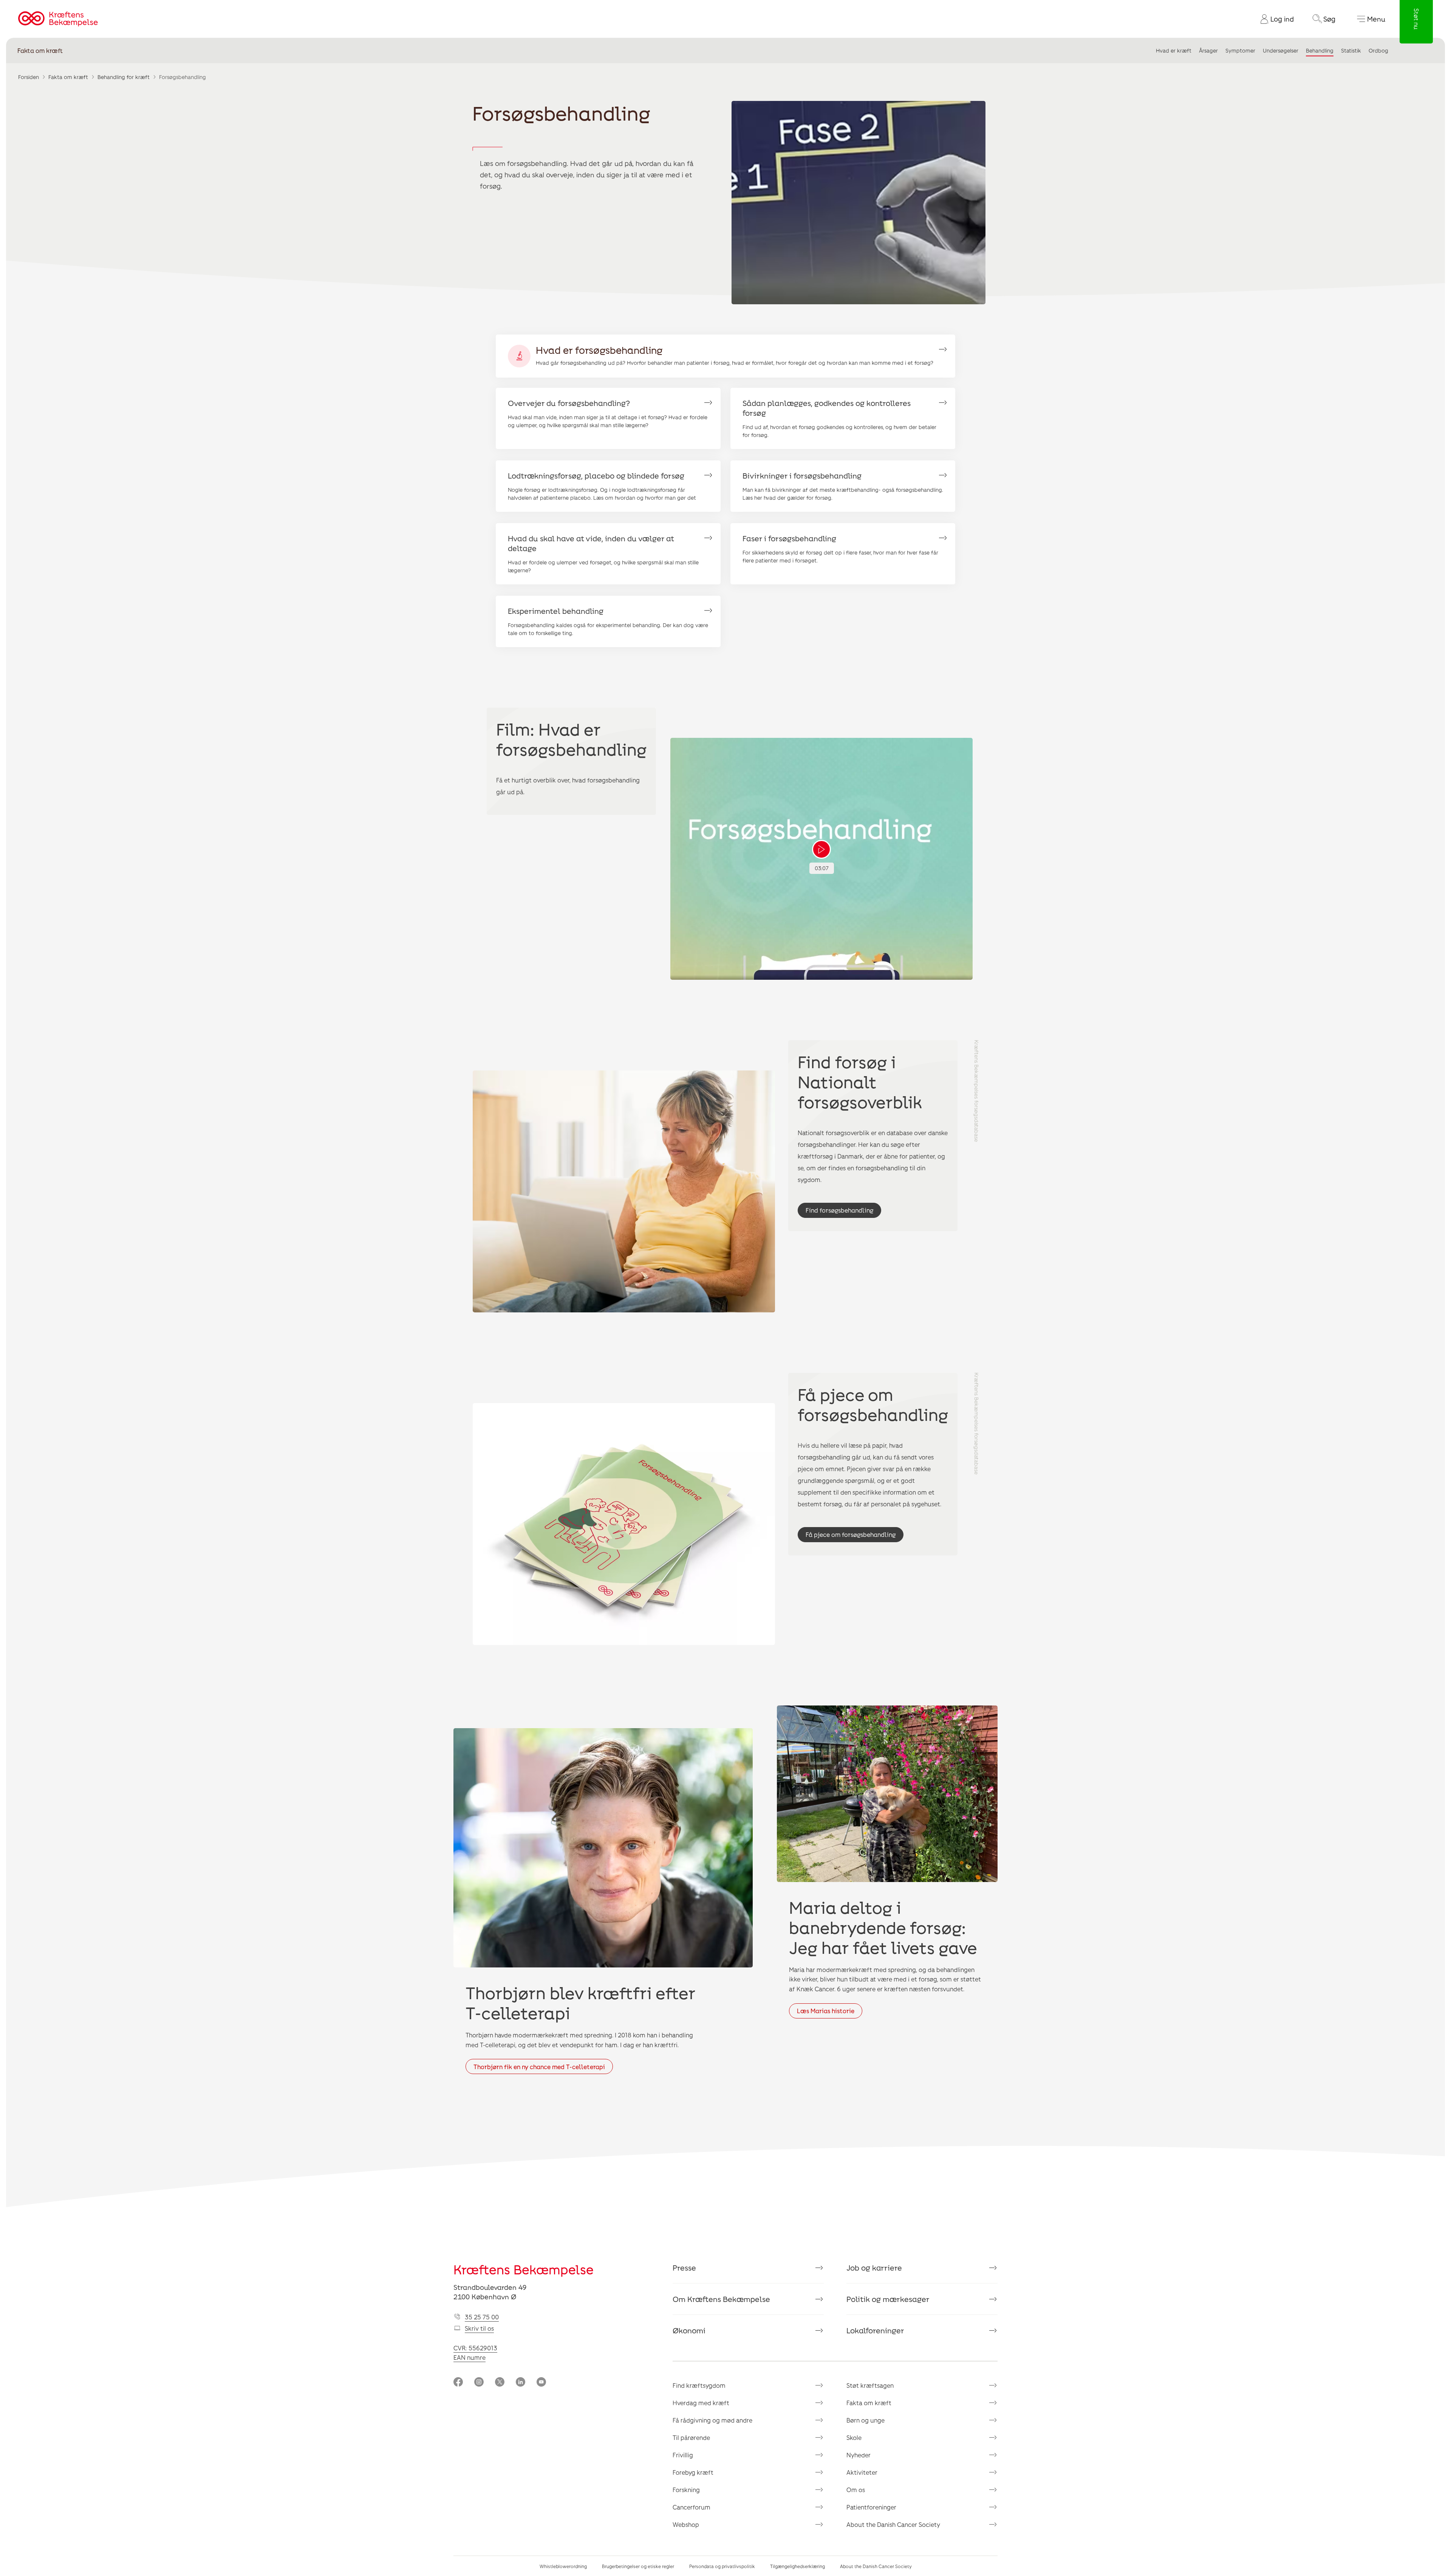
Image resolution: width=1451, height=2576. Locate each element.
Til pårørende (691, 2437)
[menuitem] (1274, 19)
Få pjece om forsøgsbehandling (851, 1534)
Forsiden (29, 77)
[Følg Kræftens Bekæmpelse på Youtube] (541, 2383)
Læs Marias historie (826, 2011)
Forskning (686, 2490)
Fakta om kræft (40, 50)
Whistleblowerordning (563, 2566)
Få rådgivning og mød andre (712, 2420)
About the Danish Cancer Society (893, 2524)
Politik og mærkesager (888, 2299)
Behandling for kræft (124, 77)
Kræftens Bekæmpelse (524, 2269)
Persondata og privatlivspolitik (722, 2566)
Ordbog (1378, 50)
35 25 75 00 (482, 2317)
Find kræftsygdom (699, 2385)
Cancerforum (691, 2507)
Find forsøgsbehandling (839, 1210)
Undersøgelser (1281, 50)
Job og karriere (874, 2268)
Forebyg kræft (693, 2472)
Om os (856, 2490)
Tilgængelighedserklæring (797, 2566)
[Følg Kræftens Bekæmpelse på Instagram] (479, 2383)
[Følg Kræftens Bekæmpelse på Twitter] (500, 2383)
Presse (684, 2268)
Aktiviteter (862, 2472)
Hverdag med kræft (701, 2403)
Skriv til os (479, 2328)
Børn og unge (865, 2420)
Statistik (1351, 50)
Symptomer (1240, 50)
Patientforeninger (871, 2507)
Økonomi (689, 2330)
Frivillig (683, 2455)
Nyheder (859, 2455)
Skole (854, 2437)
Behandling (1320, 50)
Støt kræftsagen (870, 2385)
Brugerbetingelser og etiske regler (638, 2566)
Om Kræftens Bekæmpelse (721, 2299)
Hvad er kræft (1174, 50)
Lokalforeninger (875, 2330)
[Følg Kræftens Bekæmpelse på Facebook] (458, 2383)
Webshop (686, 2524)
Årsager (1208, 50)
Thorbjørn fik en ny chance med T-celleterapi (539, 2067)
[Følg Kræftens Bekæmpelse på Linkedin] (521, 2383)
